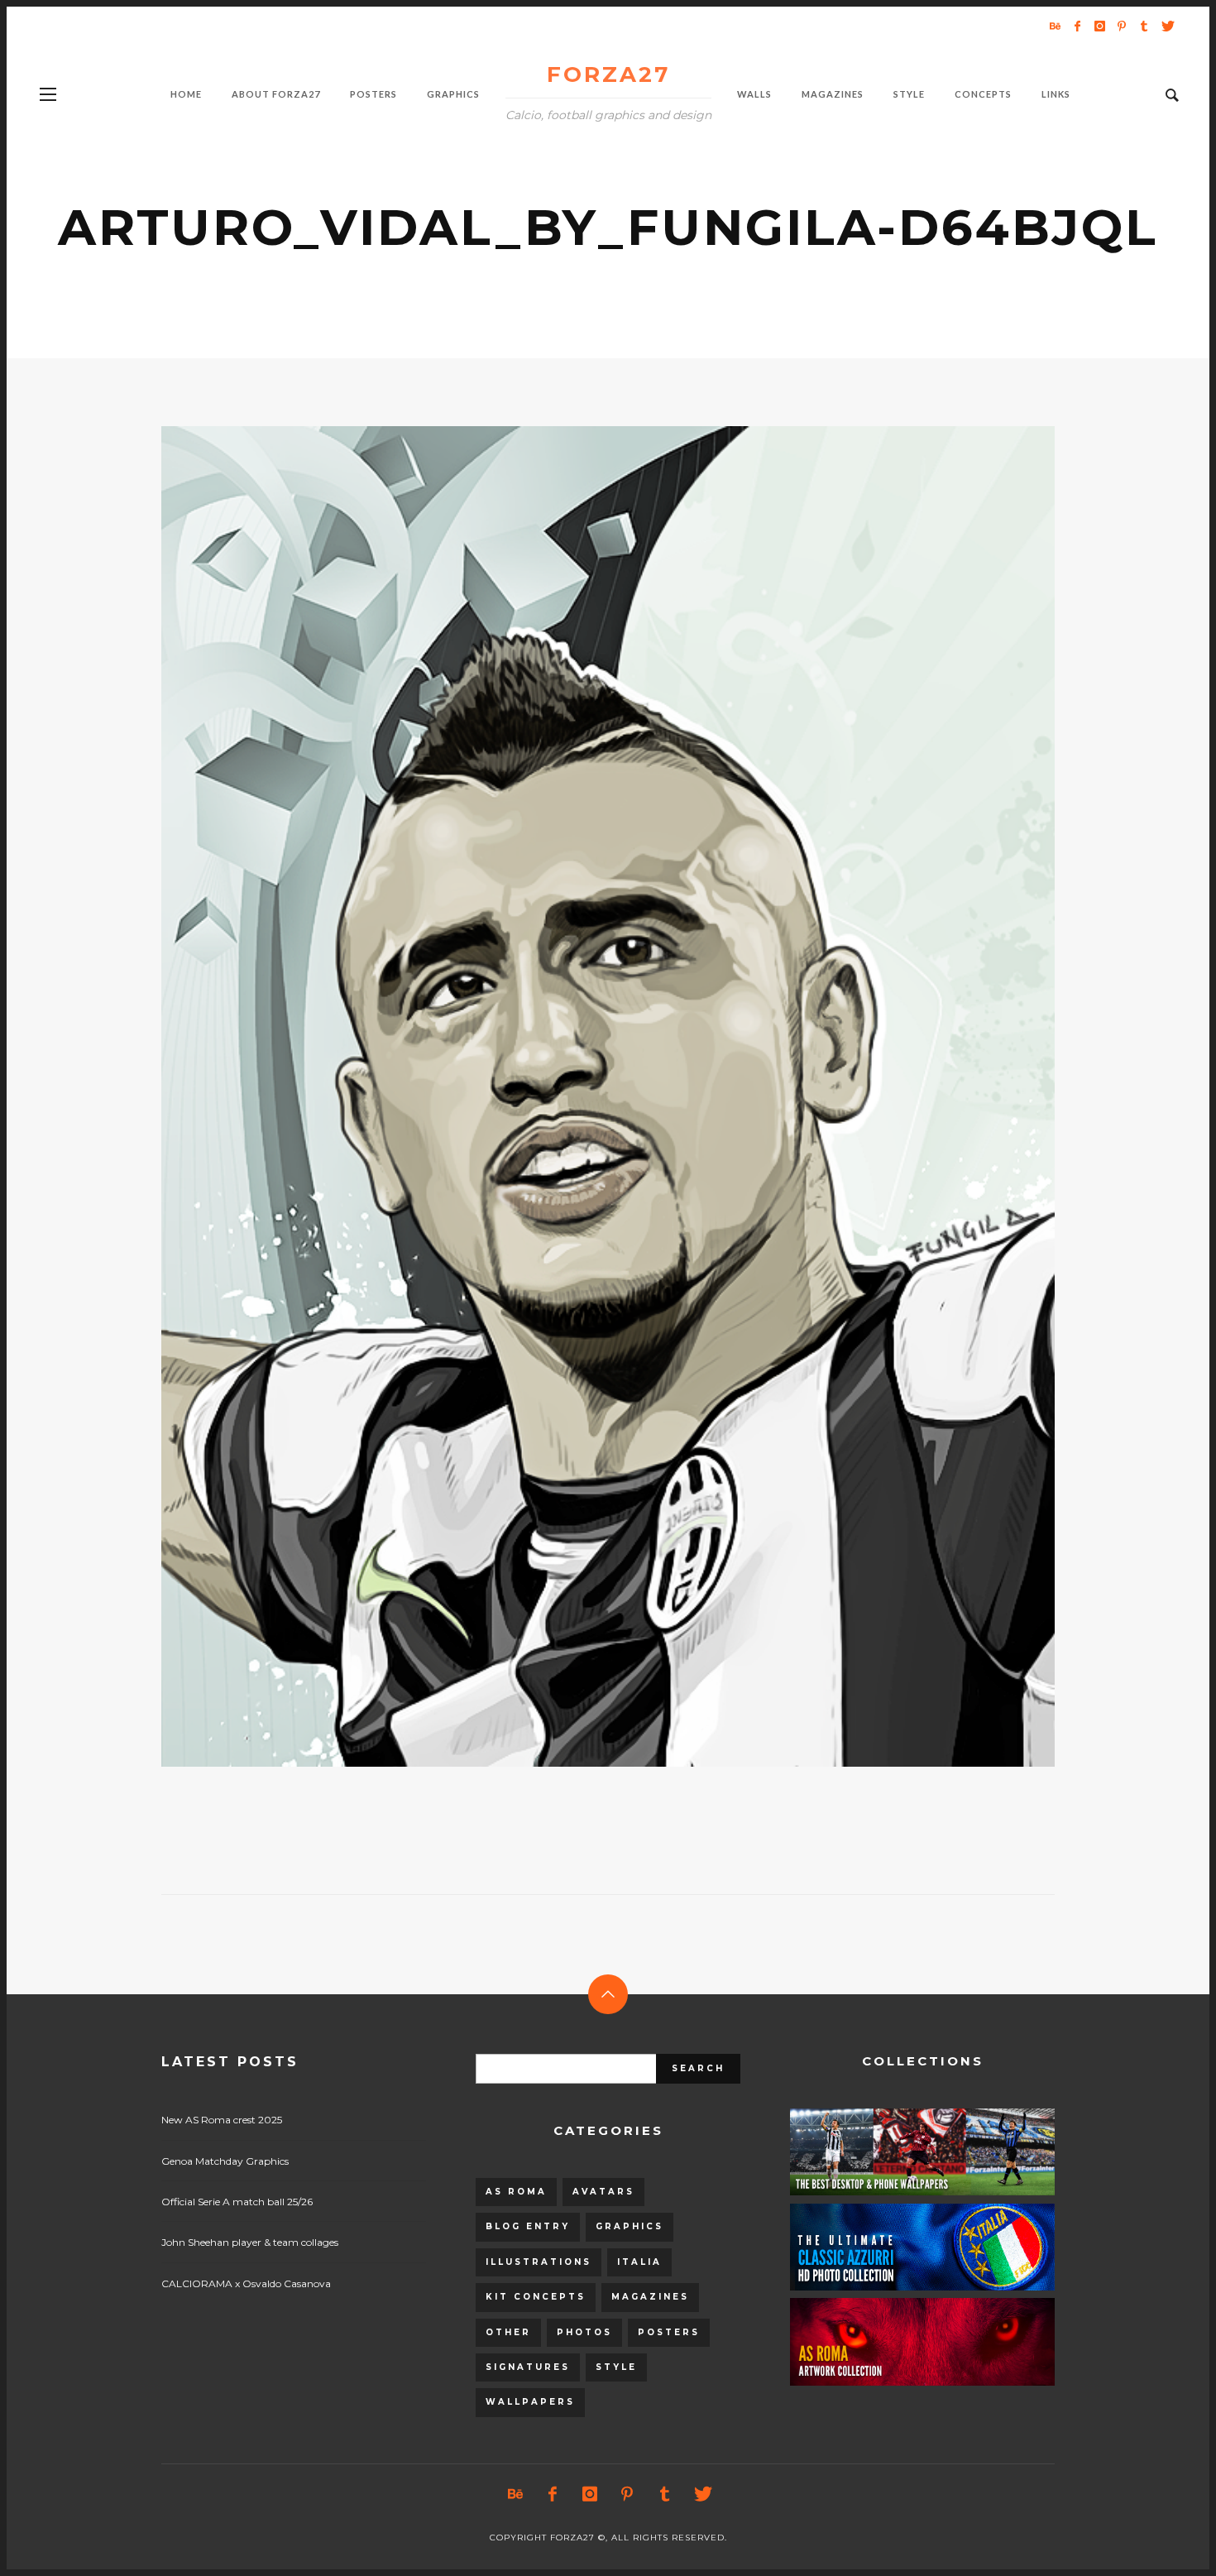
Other (508, 2332)
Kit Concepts (536, 2297)
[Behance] (1055, 26)
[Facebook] (1077, 26)
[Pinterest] (1122, 26)
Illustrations (539, 2262)
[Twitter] (1166, 26)
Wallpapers (530, 2402)
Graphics (630, 2226)
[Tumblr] (1144, 26)
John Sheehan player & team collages (250, 2242)
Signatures (528, 2367)
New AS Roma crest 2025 (222, 2120)
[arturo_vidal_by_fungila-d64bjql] (582, 1096)
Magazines (650, 2297)
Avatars (603, 2192)
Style (616, 2367)
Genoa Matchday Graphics (225, 2161)
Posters (669, 2332)
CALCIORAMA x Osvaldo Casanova (246, 2283)
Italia (639, 2262)
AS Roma (516, 2192)
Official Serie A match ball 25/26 (237, 2202)
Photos (584, 2332)
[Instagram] (1099, 26)
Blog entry (528, 2226)
